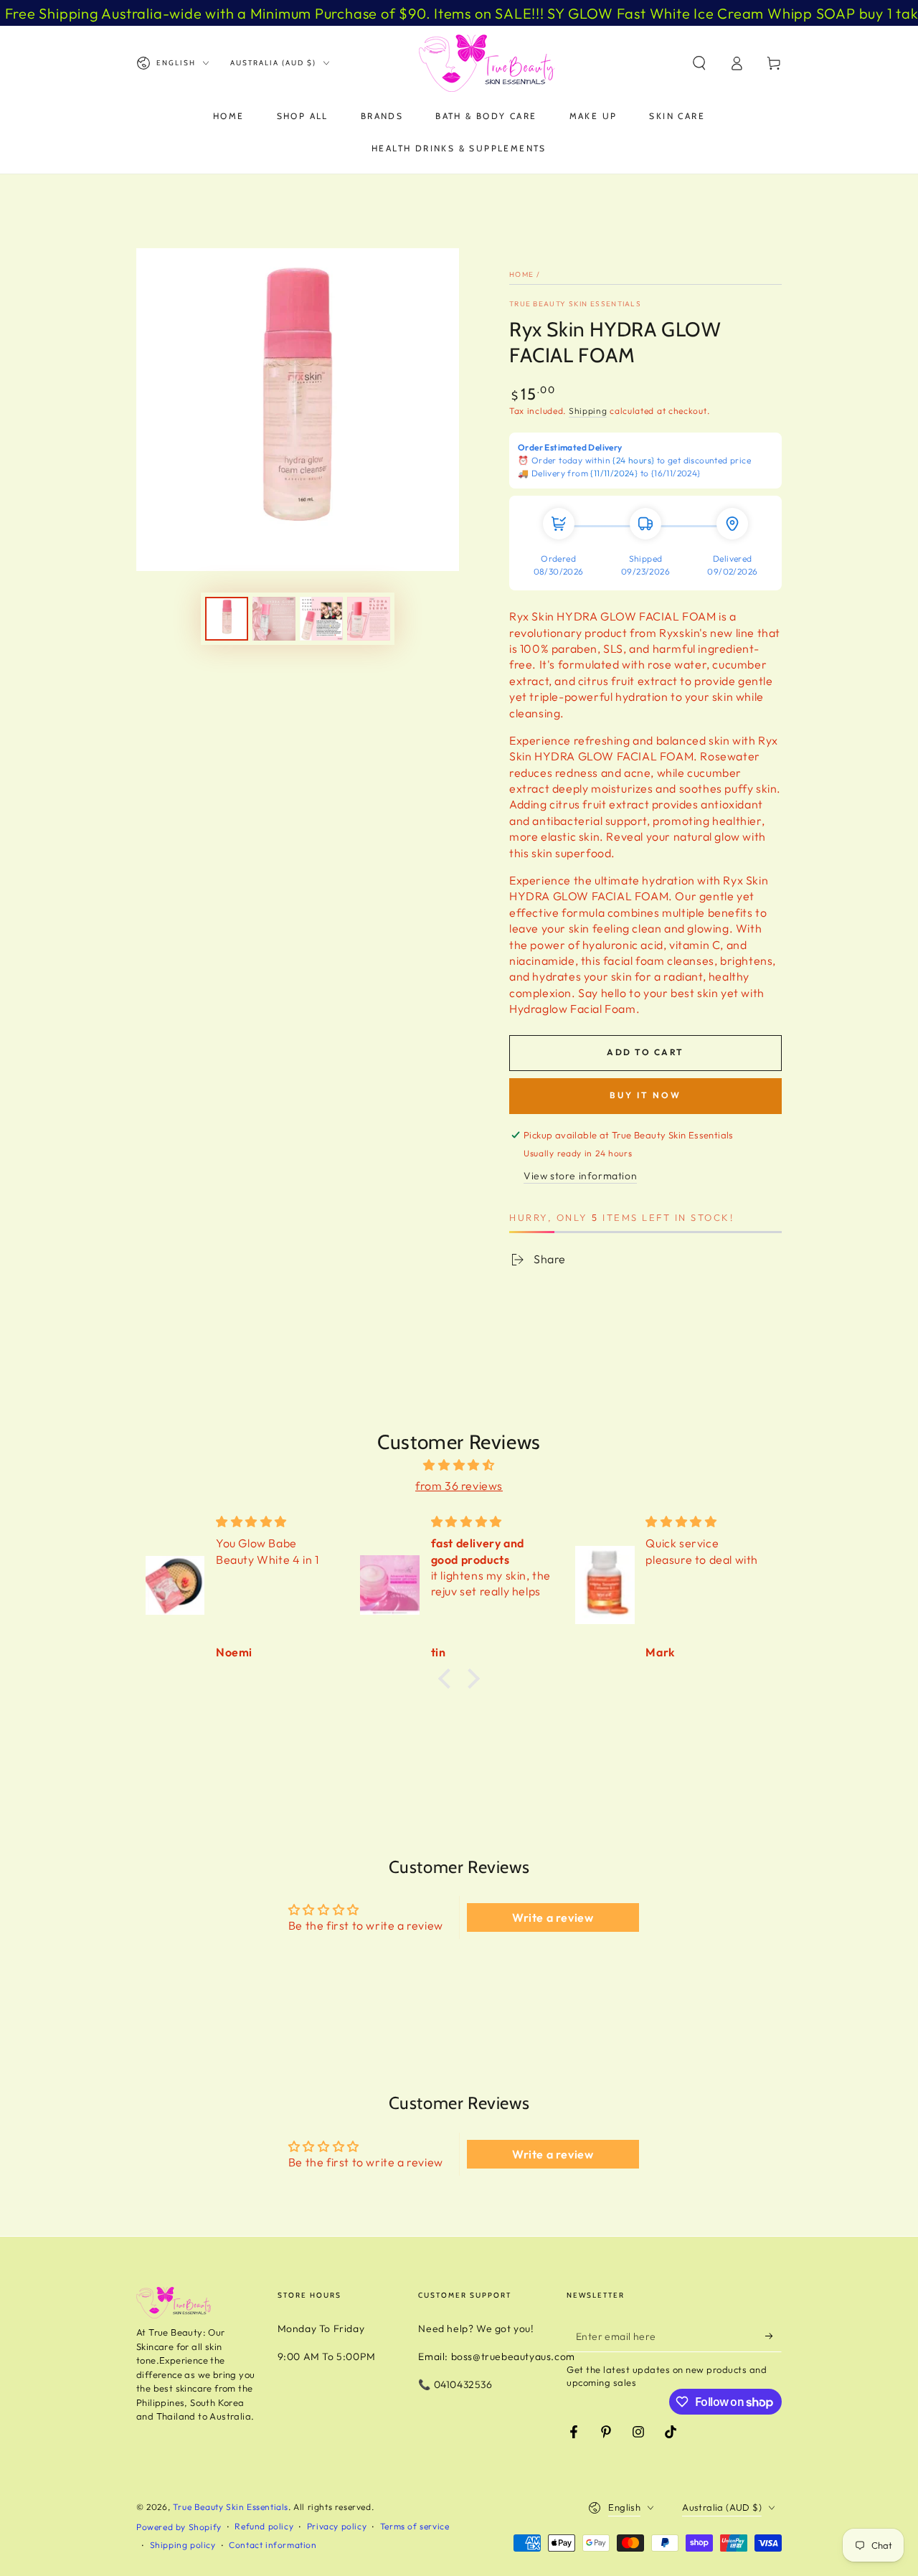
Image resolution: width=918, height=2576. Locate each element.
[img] (459, 1465)
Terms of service (415, 2526)
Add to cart (645, 1052)
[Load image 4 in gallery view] (369, 619)
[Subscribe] (773, 2336)
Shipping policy (183, 2545)
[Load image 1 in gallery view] (227, 619)
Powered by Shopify (179, 2527)
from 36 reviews (459, 1486)
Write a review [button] (553, 1917)
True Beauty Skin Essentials (575, 304)
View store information (580, 1176)
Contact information (273, 2545)
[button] (699, 63)
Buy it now (645, 1095)
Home (521, 274)
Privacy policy (337, 2526)
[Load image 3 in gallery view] (321, 619)
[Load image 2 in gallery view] (274, 619)
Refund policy (264, 2526)
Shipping (588, 411)
